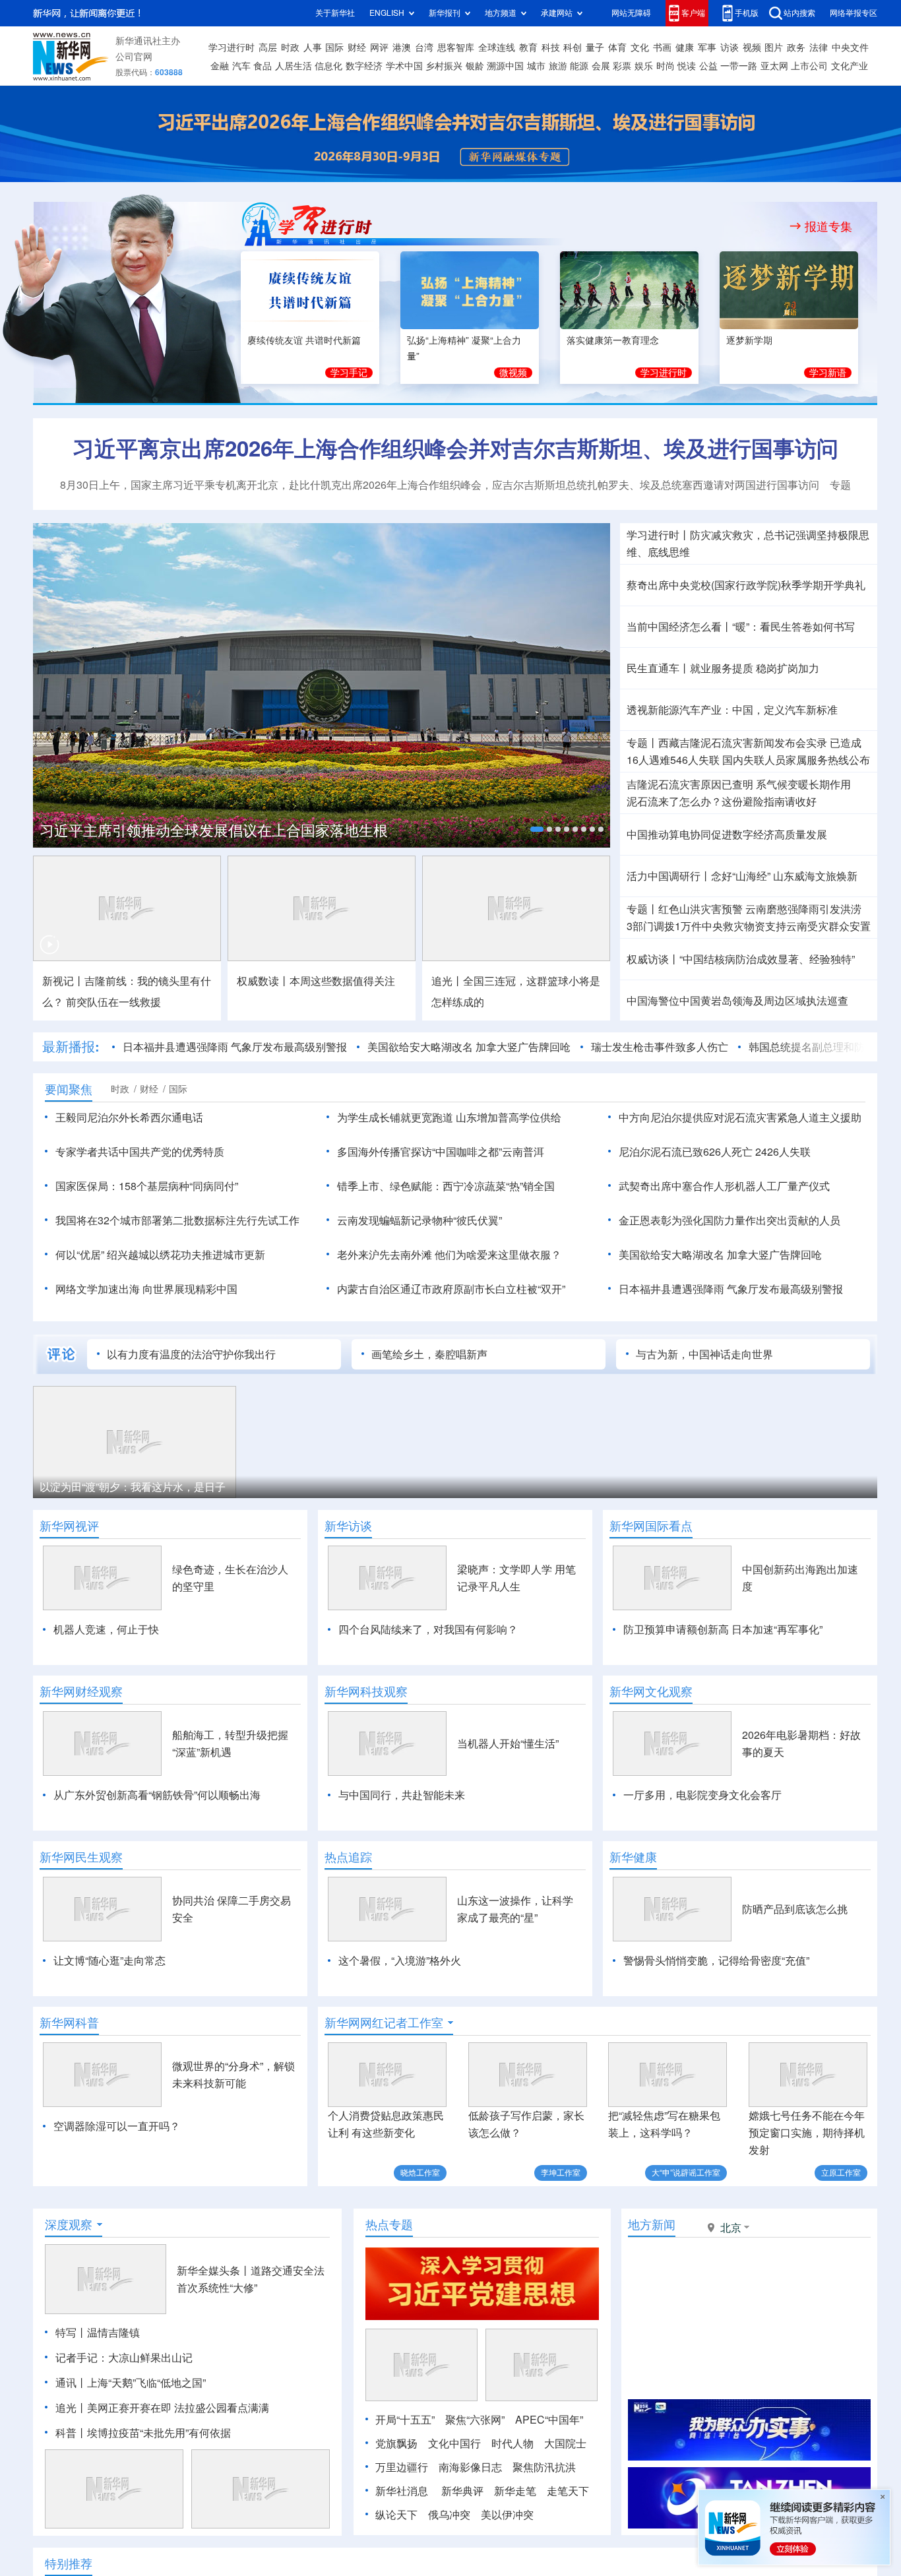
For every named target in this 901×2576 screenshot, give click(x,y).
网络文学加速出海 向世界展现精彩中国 (146, 1289)
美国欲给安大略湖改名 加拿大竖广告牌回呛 (469, 1047)
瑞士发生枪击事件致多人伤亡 (660, 1047)
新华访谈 (348, 1526)
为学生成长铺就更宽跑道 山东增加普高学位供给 (449, 1117)
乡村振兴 (444, 66)
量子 (595, 47)
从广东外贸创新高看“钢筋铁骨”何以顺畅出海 (157, 1795)
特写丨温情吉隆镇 (98, 2333)
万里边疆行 (402, 2467)
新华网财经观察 (81, 1691)
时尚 (666, 66)
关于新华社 (335, 13)
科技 (551, 47)
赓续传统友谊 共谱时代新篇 (304, 340)
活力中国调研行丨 (669, 876)
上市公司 (809, 66)
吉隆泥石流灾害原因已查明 (690, 784)
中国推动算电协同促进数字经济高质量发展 (727, 834)
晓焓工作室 (420, 2173)
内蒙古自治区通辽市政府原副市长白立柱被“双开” (451, 1289)
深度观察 (69, 2224)
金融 (220, 66)
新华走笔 (515, 2491)
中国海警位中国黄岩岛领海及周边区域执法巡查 (737, 1001)
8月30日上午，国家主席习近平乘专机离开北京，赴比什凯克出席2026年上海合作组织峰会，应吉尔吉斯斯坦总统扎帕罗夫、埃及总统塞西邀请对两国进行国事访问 (440, 485)
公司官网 (134, 57)
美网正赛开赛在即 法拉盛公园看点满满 (178, 2408)
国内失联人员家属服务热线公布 (796, 760)
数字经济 (364, 66)
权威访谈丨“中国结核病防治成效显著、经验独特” (741, 959)
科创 (573, 47)
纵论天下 (396, 2515)
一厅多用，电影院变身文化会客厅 (702, 1795)
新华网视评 (69, 1526)
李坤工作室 (561, 2173)
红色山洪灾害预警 (700, 909)
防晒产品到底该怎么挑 (795, 1909)
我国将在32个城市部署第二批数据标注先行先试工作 (177, 1220)
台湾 (424, 47)
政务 (796, 47)
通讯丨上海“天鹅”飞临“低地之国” (131, 2383)
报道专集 (828, 226)
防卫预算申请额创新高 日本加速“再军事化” (723, 1629)
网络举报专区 (854, 13)
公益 (708, 66)
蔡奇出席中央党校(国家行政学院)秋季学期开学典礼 (746, 585)
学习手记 (349, 373)
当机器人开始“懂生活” (508, 1744)
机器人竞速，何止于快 (106, 1629)
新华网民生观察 (81, 1857)
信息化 (328, 66)
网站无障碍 (631, 13)
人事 (313, 47)
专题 (840, 485)
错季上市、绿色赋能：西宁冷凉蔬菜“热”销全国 (446, 1186)
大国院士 (565, 2443)
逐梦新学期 (749, 340)
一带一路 (739, 66)
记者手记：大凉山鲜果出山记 (124, 2358)
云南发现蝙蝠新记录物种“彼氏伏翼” (419, 1220)
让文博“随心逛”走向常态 (109, 1961)
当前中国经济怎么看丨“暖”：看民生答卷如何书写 (741, 627)
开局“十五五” (405, 2420)
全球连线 (497, 47)
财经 (357, 47)
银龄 (475, 66)
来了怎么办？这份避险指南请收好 (722, 801)
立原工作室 (841, 2173)
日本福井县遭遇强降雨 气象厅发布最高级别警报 (235, 1047)
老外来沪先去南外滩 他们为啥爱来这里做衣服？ (449, 1255)
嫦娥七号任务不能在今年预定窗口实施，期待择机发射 (807, 2133)
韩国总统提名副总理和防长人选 (823, 1047)
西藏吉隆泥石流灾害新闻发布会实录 (743, 743)
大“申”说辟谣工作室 (686, 2173)
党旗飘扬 (396, 2443)
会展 (601, 66)
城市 (536, 66)
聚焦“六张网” (475, 2420)
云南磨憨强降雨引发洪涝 (803, 909)
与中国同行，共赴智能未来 (402, 1795)
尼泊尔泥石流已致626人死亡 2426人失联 (715, 1152)
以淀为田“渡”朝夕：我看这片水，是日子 (133, 1487)
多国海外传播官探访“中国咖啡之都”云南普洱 (441, 1152)
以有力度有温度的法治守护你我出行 (191, 1354)
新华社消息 (402, 2491)
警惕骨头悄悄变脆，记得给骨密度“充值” (716, 1961)
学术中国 (404, 66)
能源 (579, 66)
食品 (263, 66)
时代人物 (513, 2443)
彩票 (622, 66)
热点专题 (389, 2224)
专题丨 (642, 743)
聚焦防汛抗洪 (544, 2467)
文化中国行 (454, 2443)
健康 (685, 47)
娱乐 (644, 66)
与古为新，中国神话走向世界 (704, 1354)
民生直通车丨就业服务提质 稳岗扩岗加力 (723, 668)
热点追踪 (348, 1857)
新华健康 (633, 1857)
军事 (707, 47)
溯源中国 (505, 66)
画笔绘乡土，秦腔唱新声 (429, 1354)
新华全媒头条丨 (214, 2271)
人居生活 (294, 66)
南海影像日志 (470, 2467)
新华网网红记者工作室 (384, 2023)
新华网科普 (69, 2023)
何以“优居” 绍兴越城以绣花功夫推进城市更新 (160, 1255)
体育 (617, 47)
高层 (268, 47)
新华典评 (462, 2491)
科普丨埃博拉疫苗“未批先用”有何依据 (143, 2433)
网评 (379, 47)
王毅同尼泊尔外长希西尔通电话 (129, 1117)
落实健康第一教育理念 (613, 340)
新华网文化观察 (651, 1691)
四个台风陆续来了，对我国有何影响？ (428, 1629)
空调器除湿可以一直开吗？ (117, 2126)
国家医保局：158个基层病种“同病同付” (147, 1186)
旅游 (558, 66)
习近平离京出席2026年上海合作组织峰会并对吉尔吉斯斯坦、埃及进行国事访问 (455, 448)
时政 (290, 47)
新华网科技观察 (366, 1691)
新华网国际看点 (651, 1526)
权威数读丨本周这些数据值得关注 (316, 981)
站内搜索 (799, 13)
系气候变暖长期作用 (803, 784)
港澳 (402, 47)
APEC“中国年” (549, 2420)
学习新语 (828, 373)
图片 (774, 47)
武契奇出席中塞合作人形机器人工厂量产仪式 (724, 1186)
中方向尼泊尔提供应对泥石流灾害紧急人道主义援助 (740, 1117)
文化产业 (850, 66)
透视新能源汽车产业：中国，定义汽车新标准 (732, 710)
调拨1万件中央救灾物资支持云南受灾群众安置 (749, 926)
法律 (819, 47)
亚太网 (774, 66)
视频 (752, 47)
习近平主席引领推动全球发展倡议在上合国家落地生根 (214, 831)
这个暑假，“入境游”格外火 (400, 1961)
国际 (334, 47)
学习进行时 (232, 47)
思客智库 (456, 47)
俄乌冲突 (449, 2515)
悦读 (687, 66)
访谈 (730, 47)
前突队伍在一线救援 (113, 1002)
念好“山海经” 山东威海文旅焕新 (784, 876)
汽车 (241, 66)
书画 (662, 47)
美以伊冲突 (507, 2515)
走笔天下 (568, 2491)
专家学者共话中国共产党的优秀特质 (140, 1152)
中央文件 (850, 47)
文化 (640, 47)
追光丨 (71, 2408)
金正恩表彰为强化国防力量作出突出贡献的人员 (730, 1220)
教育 (528, 47)
